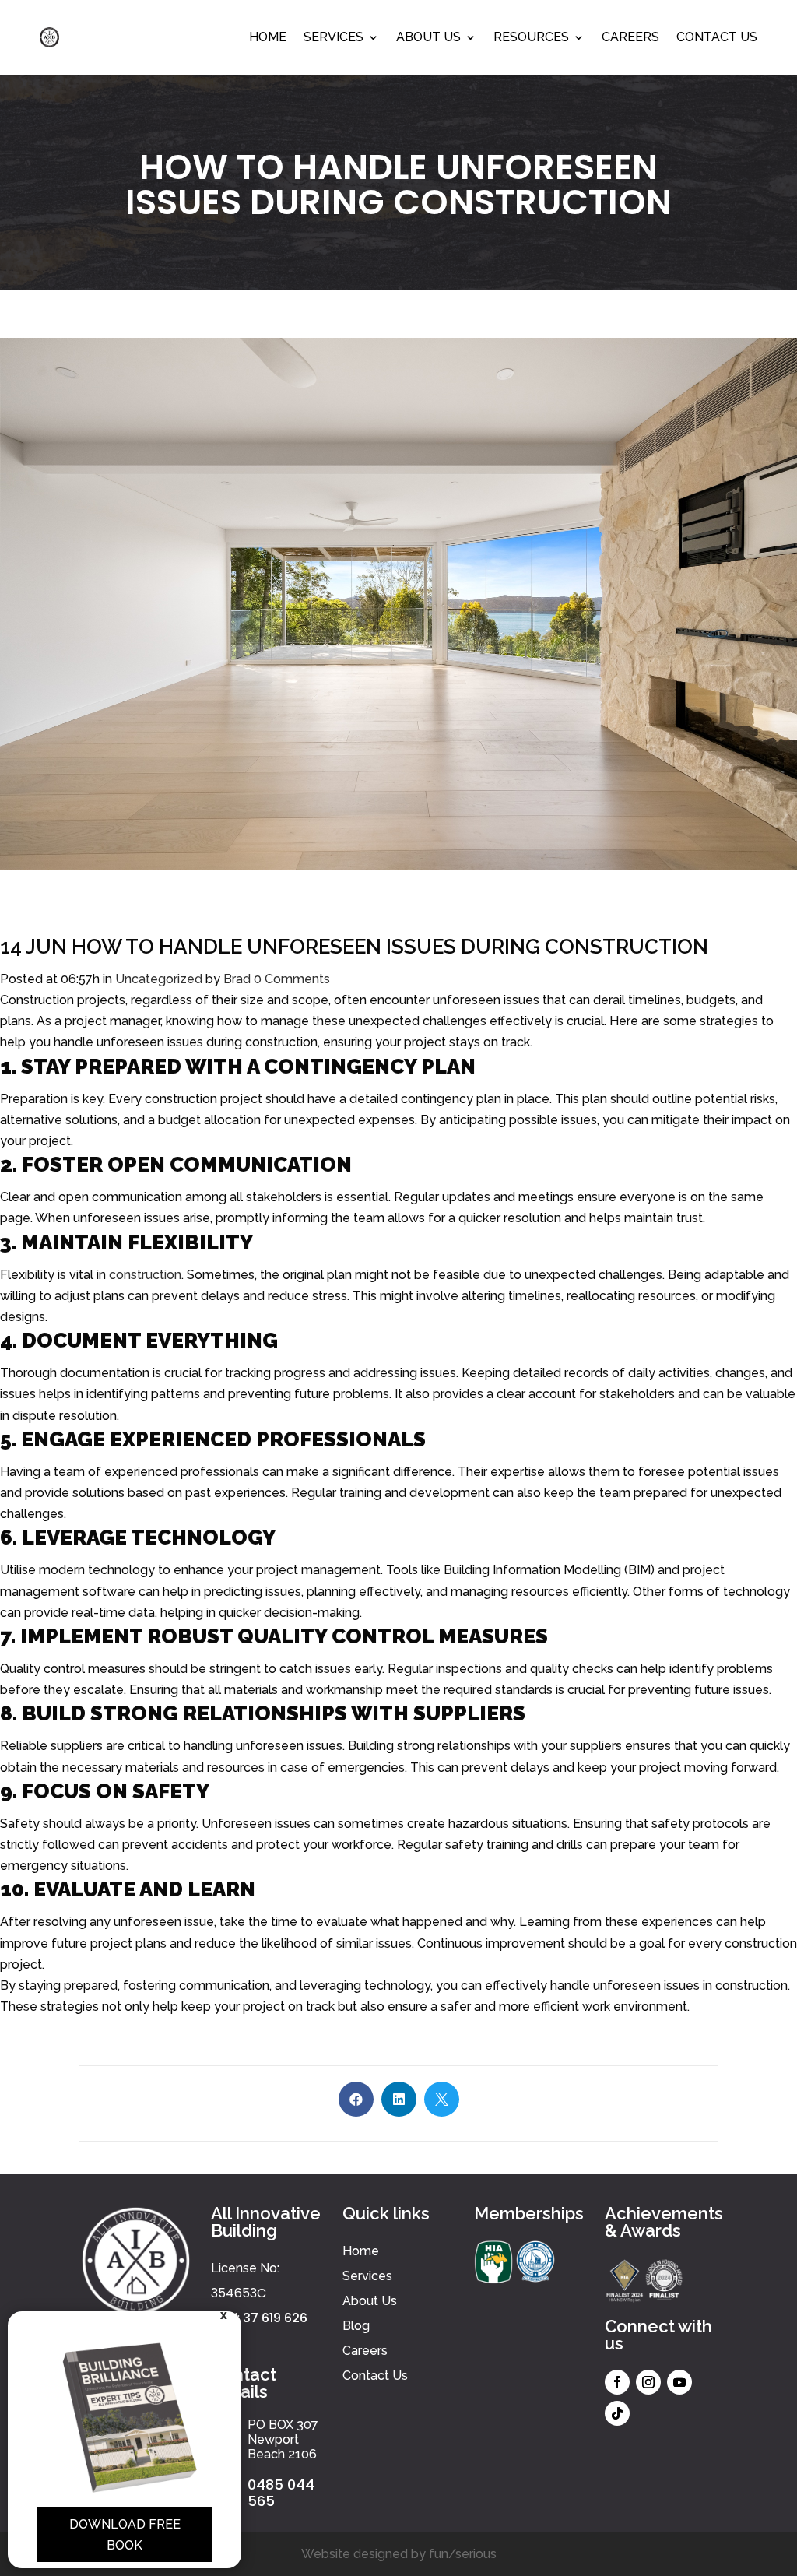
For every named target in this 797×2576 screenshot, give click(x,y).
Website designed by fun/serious (399, 2554)
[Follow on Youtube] (679, 2382)
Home (268, 37)
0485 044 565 (281, 2493)
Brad (237, 979)
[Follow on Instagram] (648, 2382)
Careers (630, 37)
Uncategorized (159, 979)
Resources (531, 37)
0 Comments (292, 979)
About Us (428, 37)
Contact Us (717, 37)
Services (334, 37)
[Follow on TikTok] (617, 2413)
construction (145, 1275)
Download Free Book (125, 2535)
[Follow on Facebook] (617, 2382)
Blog (356, 2326)
